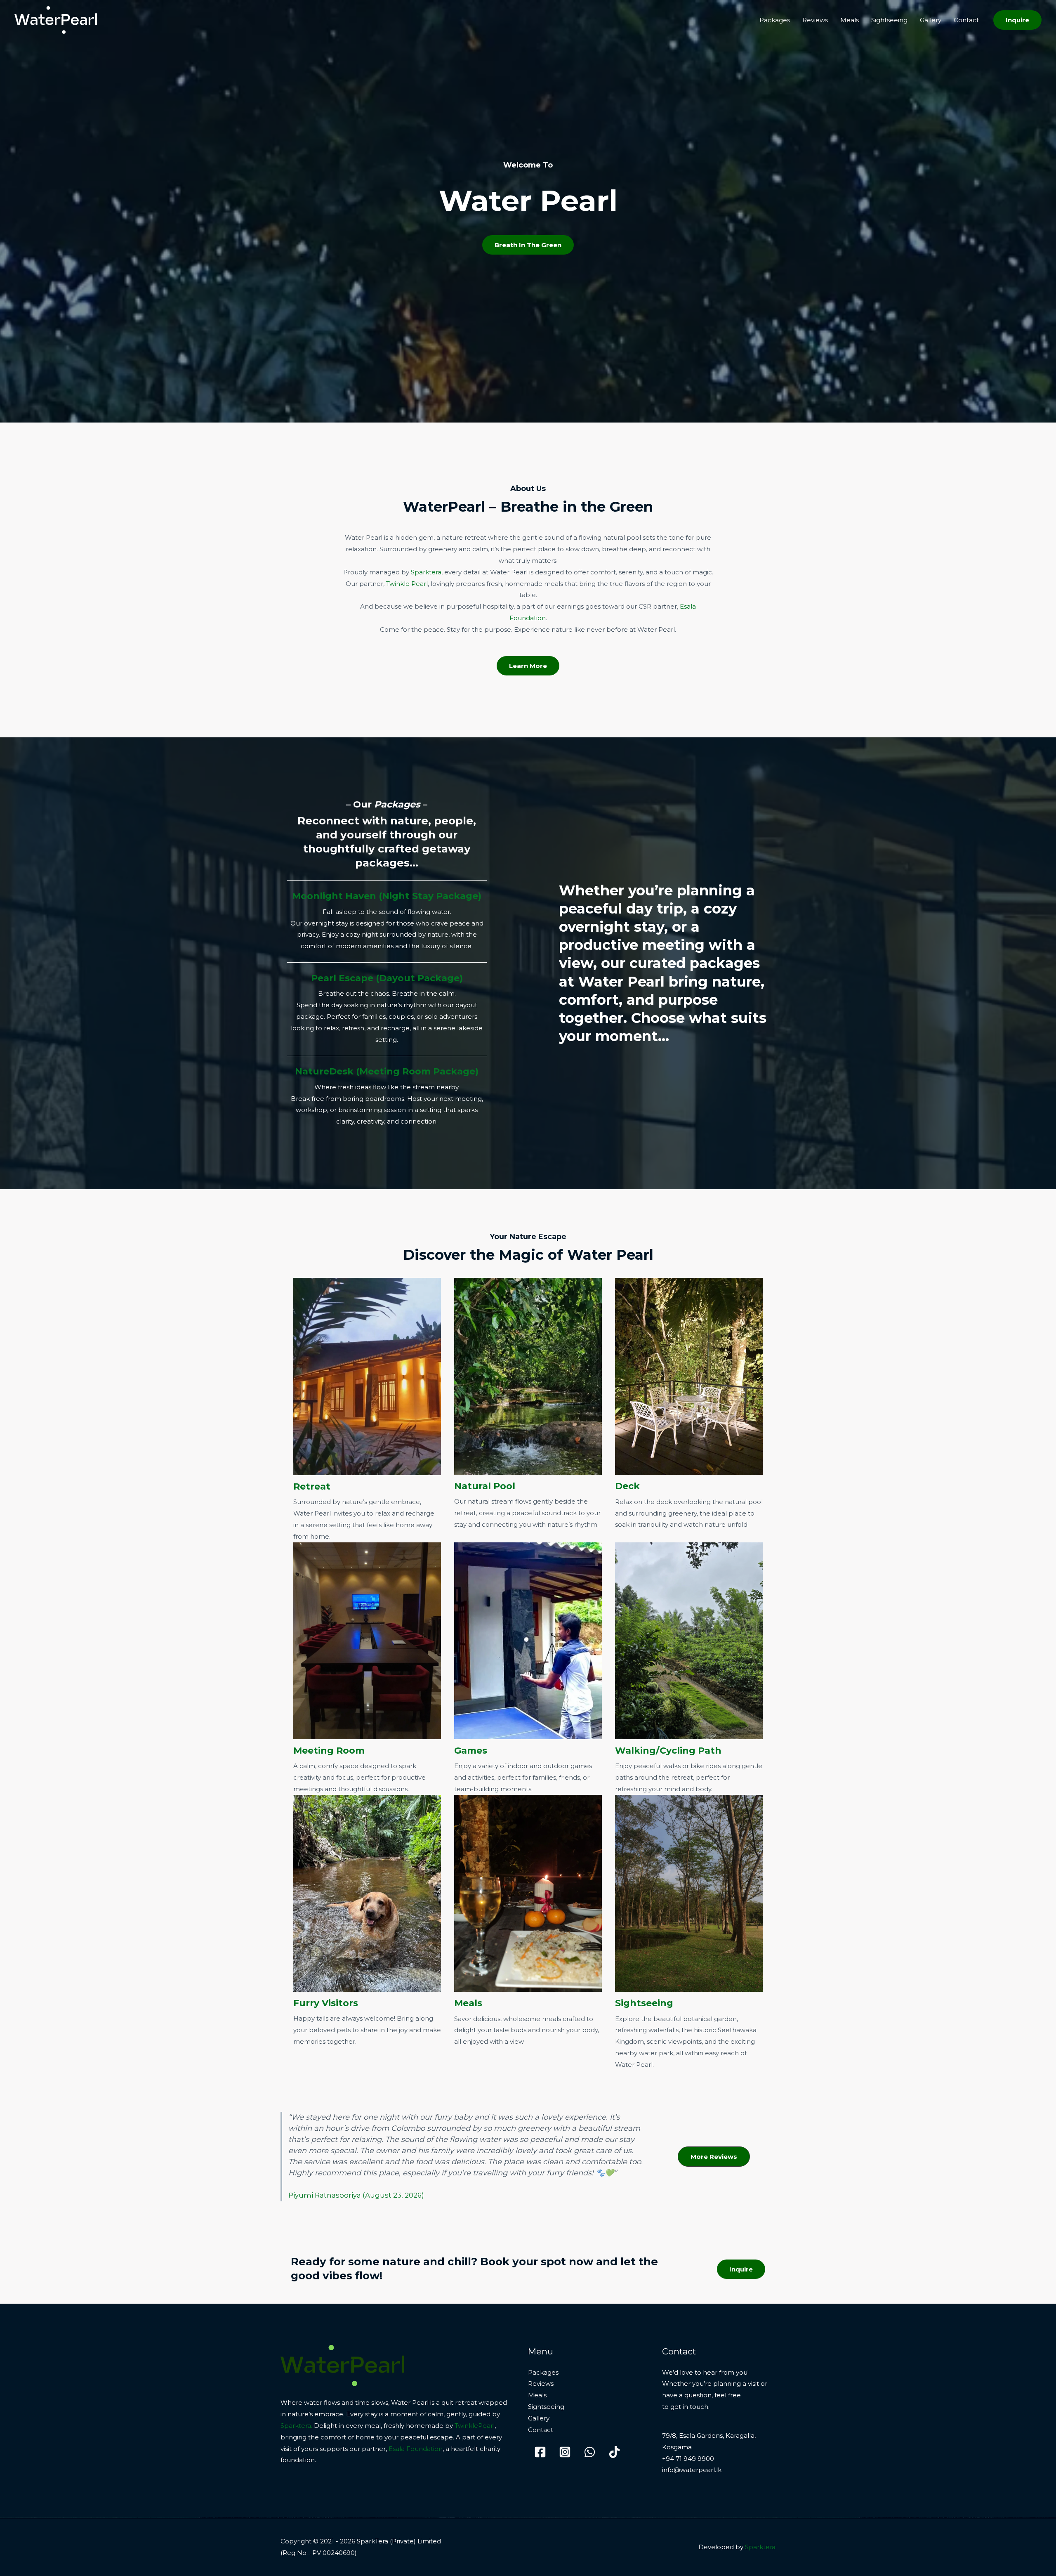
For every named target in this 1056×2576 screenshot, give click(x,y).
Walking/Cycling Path (668, 1751)
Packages (775, 20)
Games (471, 1751)
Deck (627, 1486)
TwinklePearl (475, 2426)
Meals (850, 20)
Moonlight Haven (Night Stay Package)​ (387, 896)
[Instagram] (565, 2452)
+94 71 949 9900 (688, 2459)
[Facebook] (540, 2452)
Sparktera (426, 572)
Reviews (815, 20)
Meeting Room (329, 1751)
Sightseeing (889, 20)
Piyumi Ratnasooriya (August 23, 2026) (356, 2195)
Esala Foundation (416, 2449)
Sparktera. (296, 2426)
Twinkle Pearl (407, 584)
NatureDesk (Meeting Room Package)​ (387, 1071)
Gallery (931, 20)
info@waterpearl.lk (692, 2470)
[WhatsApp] (590, 2452)
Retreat (312, 1486)
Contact (966, 20)
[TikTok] (614, 2452)
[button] (1017, 20)
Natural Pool (485, 1486)
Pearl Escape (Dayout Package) (387, 978)
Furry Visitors (326, 2003)
